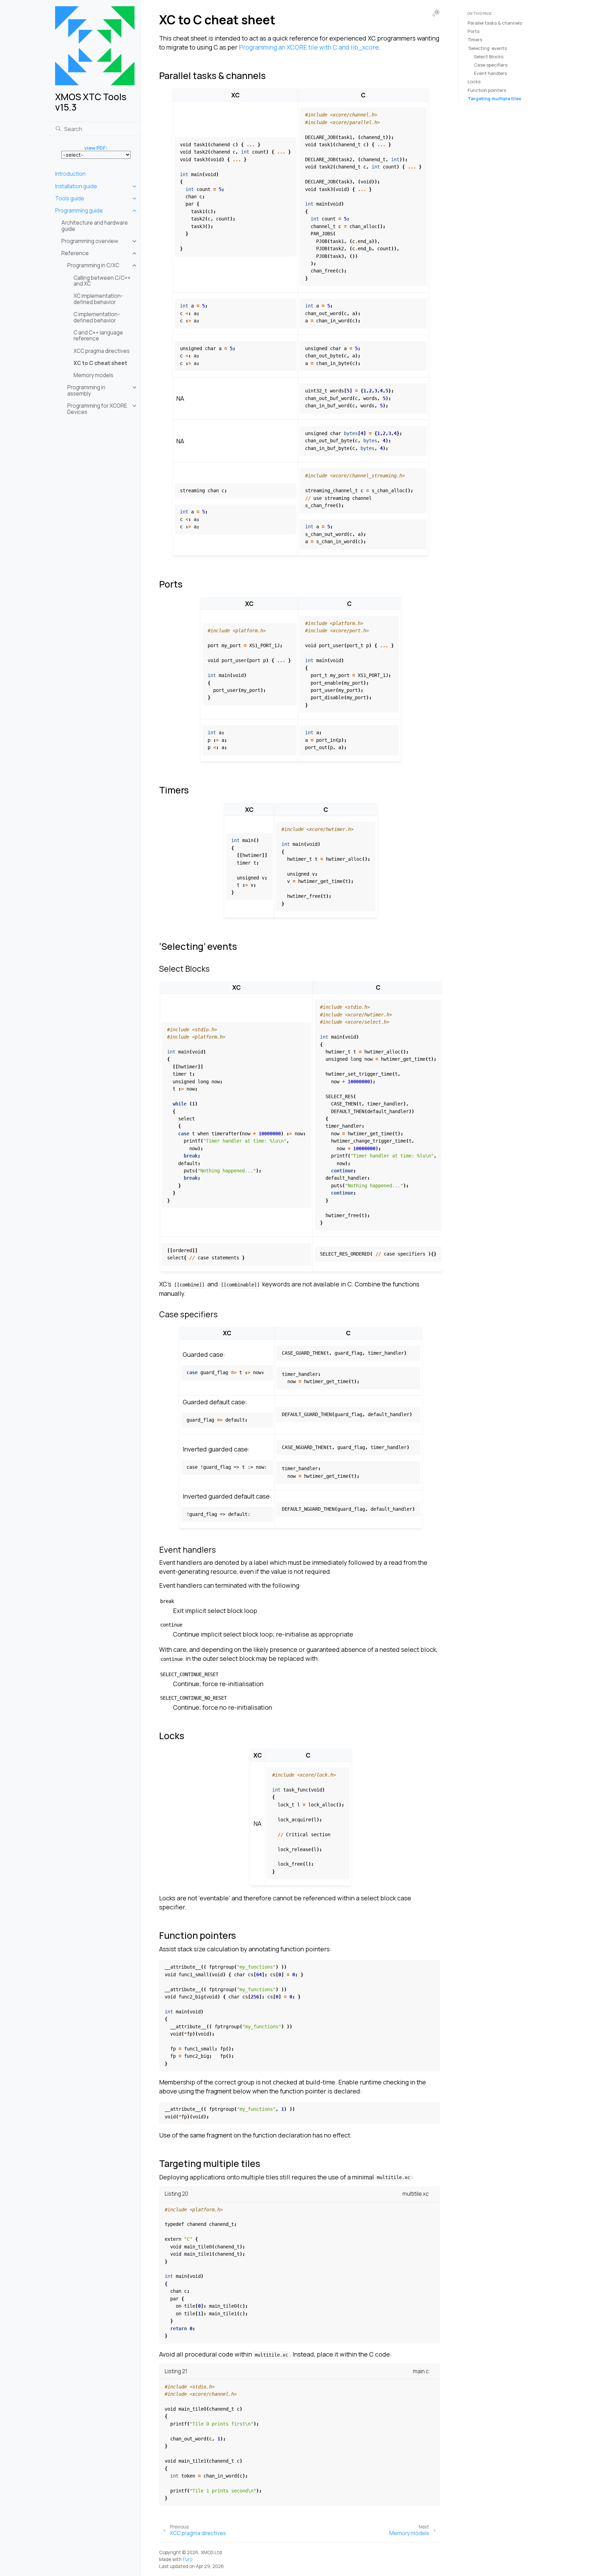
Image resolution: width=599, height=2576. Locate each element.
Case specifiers (491, 65)
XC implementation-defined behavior (98, 299)
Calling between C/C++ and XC (102, 281)
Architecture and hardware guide (95, 226)
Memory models (93, 375)
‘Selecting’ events (487, 48)
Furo (188, 2559)
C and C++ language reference (98, 336)
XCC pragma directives (102, 351)
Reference (75, 253)
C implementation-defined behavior (97, 317)
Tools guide (70, 198)
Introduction (70, 174)
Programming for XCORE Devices (97, 409)
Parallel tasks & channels (495, 23)
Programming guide (79, 211)
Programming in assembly (86, 391)
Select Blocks (489, 57)
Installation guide (76, 186)
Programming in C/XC (93, 265)
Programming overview (90, 241)
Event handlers (490, 73)
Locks (474, 81)
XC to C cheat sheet (100, 363)
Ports (474, 31)
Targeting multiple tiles (494, 98)
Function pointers (487, 90)
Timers (475, 40)
